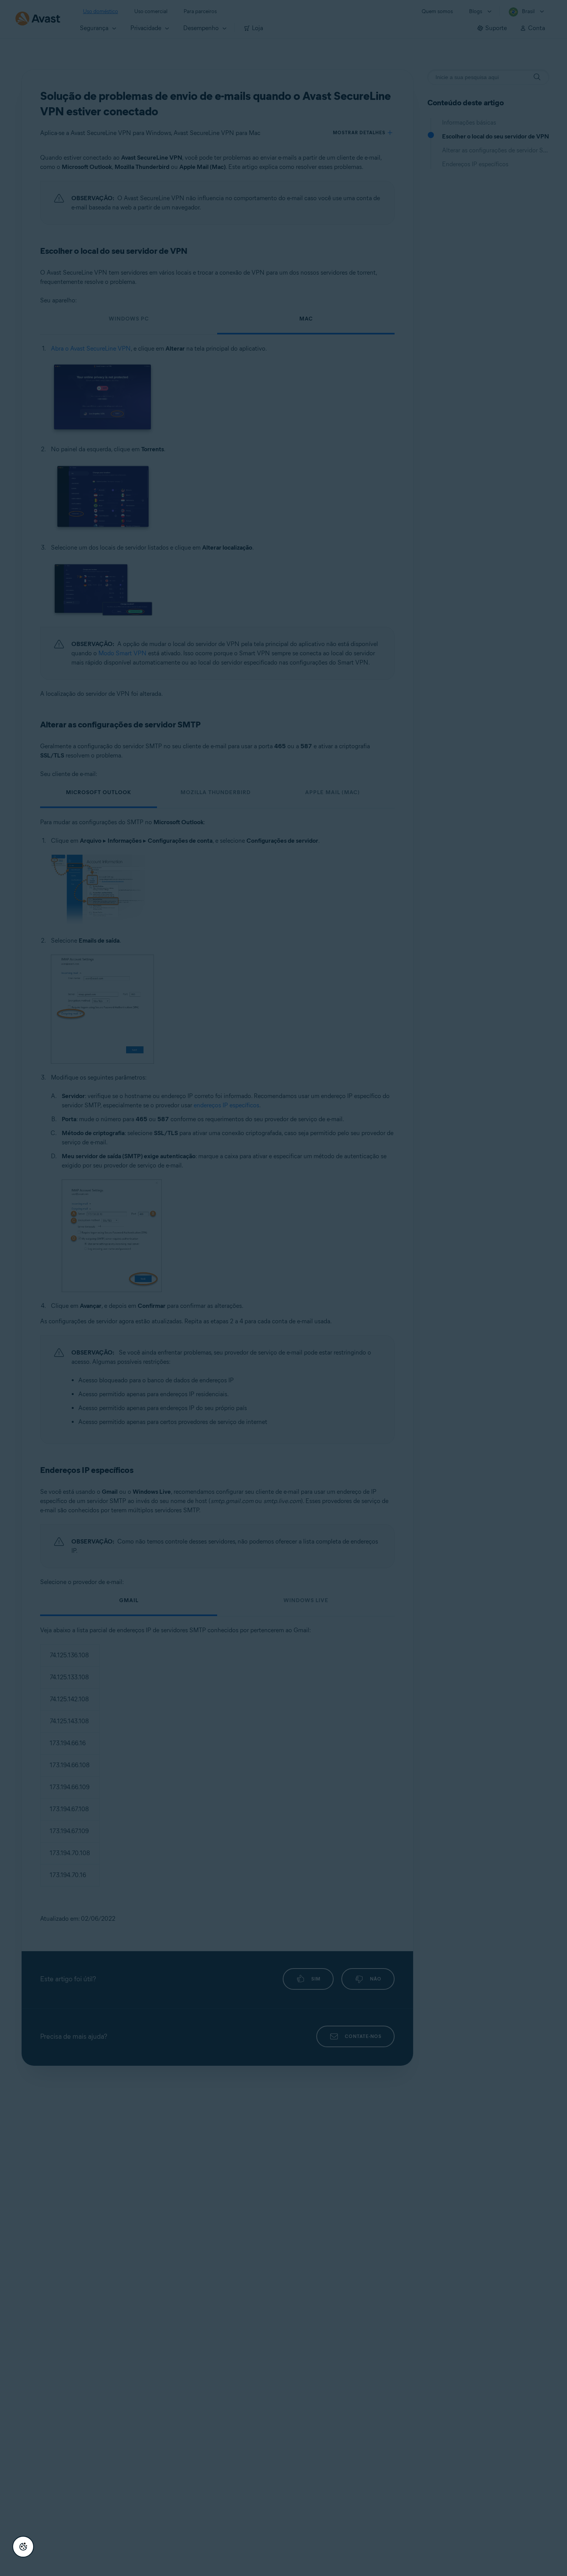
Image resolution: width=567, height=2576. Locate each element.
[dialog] (283, 1288)
